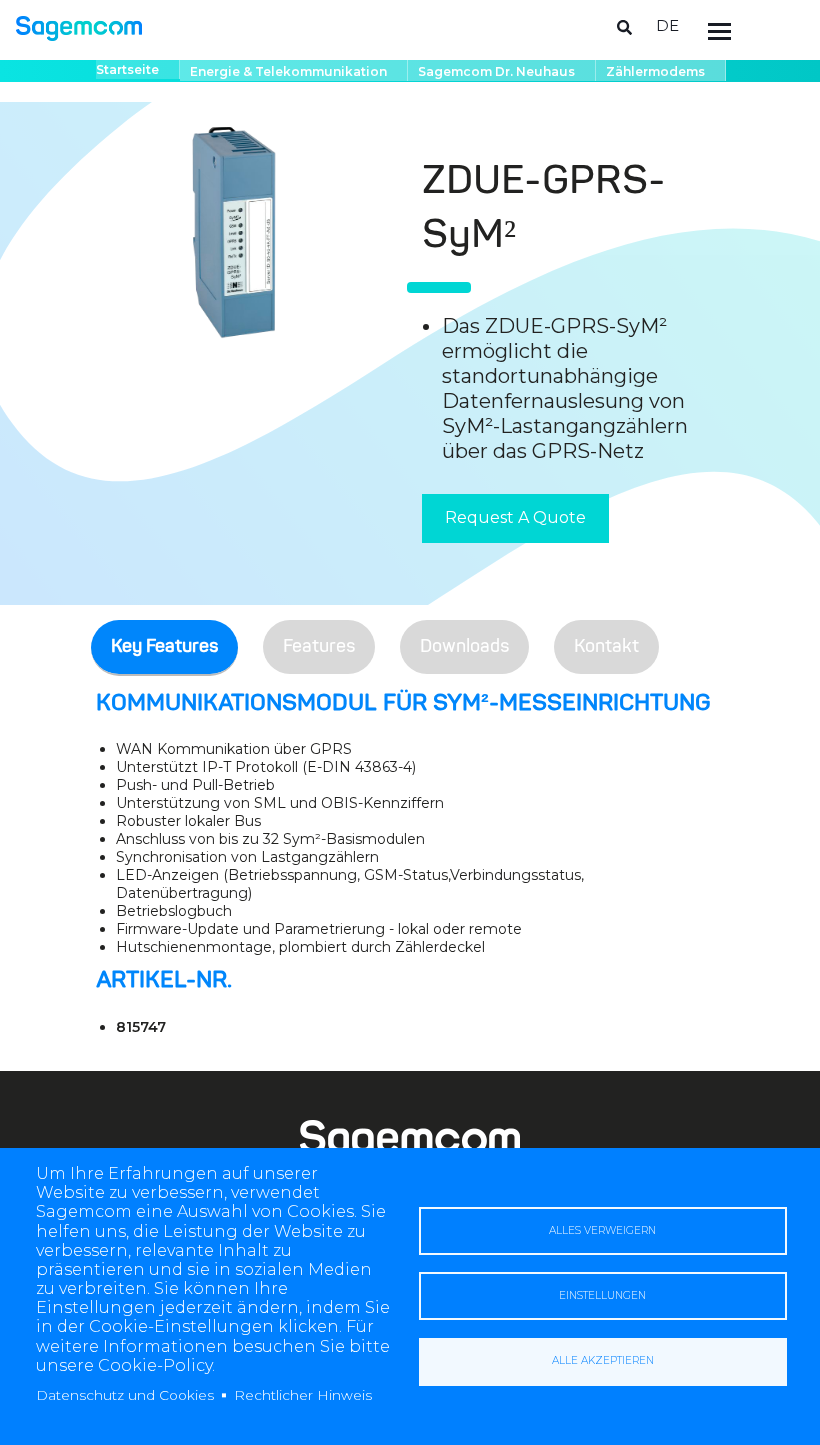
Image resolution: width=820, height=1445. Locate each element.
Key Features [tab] (164, 647)
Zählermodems (655, 71)
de (667, 25)
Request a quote (515, 517)
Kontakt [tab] (606, 647)
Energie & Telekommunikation (288, 71)
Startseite (127, 69)
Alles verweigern (602, 1230)
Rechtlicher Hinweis (303, 1395)
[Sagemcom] (79, 27)
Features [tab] (319, 647)
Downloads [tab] (464, 647)
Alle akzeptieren (603, 1360)
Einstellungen (602, 1295)
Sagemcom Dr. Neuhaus (496, 71)
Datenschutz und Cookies (125, 1395)
